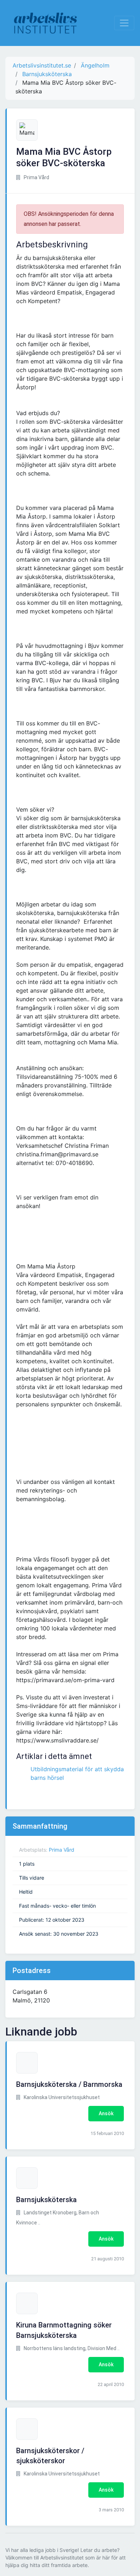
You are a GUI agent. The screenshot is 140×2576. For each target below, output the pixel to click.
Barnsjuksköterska (46, 2200)
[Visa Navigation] (124, 23)
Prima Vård (62, 1850)
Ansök (106, 2113)
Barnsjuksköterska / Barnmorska (69, 2084)
